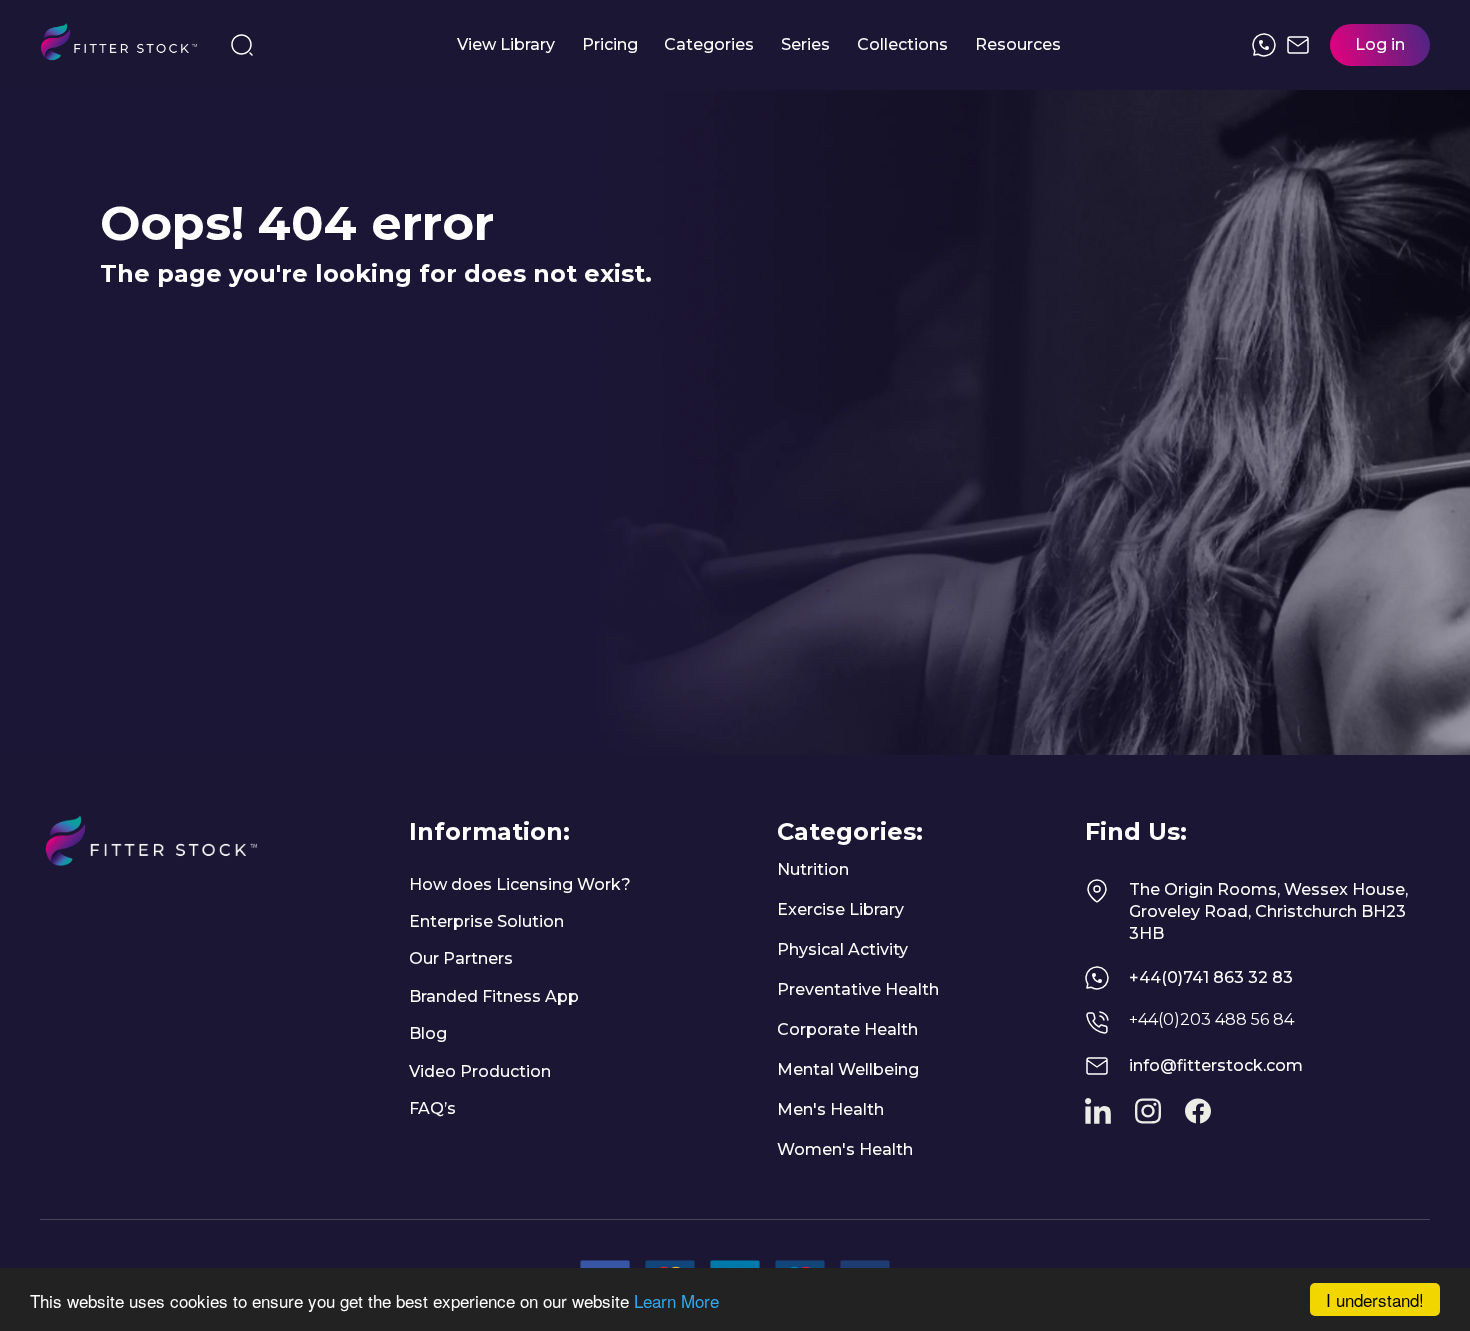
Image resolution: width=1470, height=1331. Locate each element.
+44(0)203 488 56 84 (1211, 1019)
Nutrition (813, 869)
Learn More (676, 1300)
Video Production (480, 1071)
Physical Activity (842, 949)
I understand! (1375, 1299)
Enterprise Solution (486, 921)
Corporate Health (847, 1029)
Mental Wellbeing (848, 1069)
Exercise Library (840, 909)
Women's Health (845, 1149)
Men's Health (830, 1109)
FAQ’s (432, 1108)
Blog (428, 1033)
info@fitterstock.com (1216, 1065)
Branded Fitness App (494, 996)
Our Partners (461, 958)
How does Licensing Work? (520, 884)
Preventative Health (858, 989)
